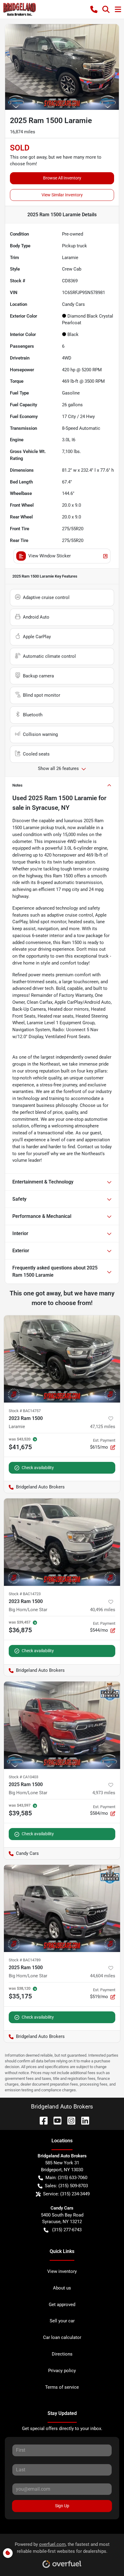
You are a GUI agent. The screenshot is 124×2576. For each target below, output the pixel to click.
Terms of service (62, 2387)
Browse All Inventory (62, 178)
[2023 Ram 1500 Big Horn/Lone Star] (62, 1542)
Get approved (62, 2305)
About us (62, 2288)
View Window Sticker (50, 556)
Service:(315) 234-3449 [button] (66, 2194)
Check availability (38, 1468)
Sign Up (62, 2506)
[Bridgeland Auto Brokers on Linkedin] (83, 2120)
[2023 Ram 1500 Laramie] (62, 1359)
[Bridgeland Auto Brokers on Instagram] (69, 2120)
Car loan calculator (62, 2337)
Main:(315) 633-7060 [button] (66, 2178)
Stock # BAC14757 (25, 1411)
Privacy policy (62, 2371)
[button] (94, 9)
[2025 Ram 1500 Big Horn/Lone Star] (62, 1725)
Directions (62, 2354)
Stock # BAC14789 (25, 1960)
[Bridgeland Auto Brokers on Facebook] (41, 2120)
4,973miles (104, 1793)
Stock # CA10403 (23, 1777)
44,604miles (103, 1976)
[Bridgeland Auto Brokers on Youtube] (55, 2120)
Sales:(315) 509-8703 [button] (66, 2186)
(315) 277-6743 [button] (67, 2230)
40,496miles (103, 1610)
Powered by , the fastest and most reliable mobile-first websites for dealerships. (62, 2548)
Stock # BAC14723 (25, 1594)
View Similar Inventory (62, 195)
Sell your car (62, 2321)
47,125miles (103, 1427)
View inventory (62, 2271)
